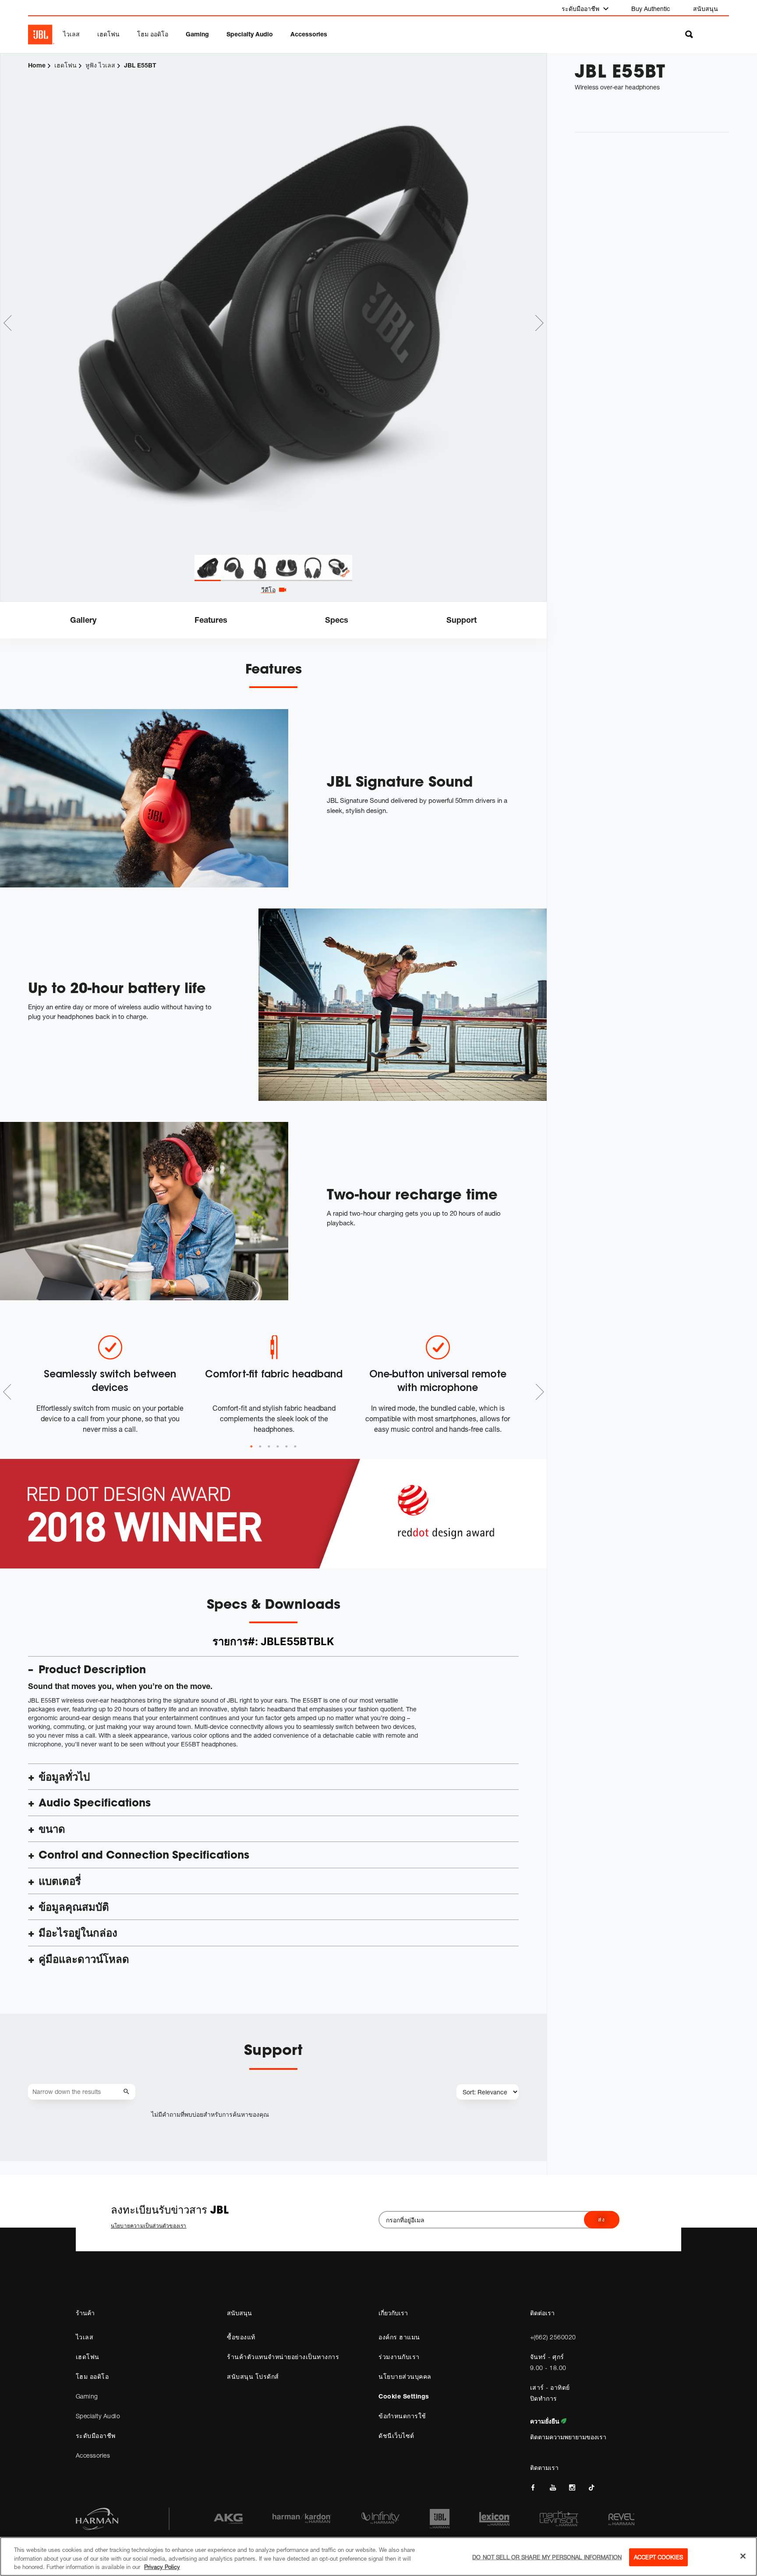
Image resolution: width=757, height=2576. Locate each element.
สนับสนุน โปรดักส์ (253, 2376)
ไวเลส (71, 34)
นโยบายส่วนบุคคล (405, 2376)
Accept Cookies (658, 2557)
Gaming (197, 34)
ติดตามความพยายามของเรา (568, 2437)
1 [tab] (251, 1447)
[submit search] (128, 2092)
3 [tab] (269, 1447)
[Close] (743, 2556)
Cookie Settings (404, 2396)
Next (539, 323)
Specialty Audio (250, 34)
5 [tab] (287, 1447)
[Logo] (41, 35)
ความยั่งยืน (546, 2421)
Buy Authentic (651, 9)
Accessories (309, 34)
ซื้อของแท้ (241, 2337)
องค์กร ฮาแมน (399, 2337)
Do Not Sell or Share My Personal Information (547, 2557)
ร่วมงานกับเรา (399, 2357)
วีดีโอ (268, 590)
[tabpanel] (273, 305)
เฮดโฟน (108, 34)
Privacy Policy (162, 2567)
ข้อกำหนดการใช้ (402, 2416)
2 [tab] (260, 1447)
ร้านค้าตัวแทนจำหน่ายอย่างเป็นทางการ (283, 2357)
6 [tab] (295, 1447)
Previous (7, 323)
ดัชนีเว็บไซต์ (396, 2436)
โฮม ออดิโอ (153, 34)
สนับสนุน (706, 9)
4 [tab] (278, 1447)
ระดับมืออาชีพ (581, 9)
